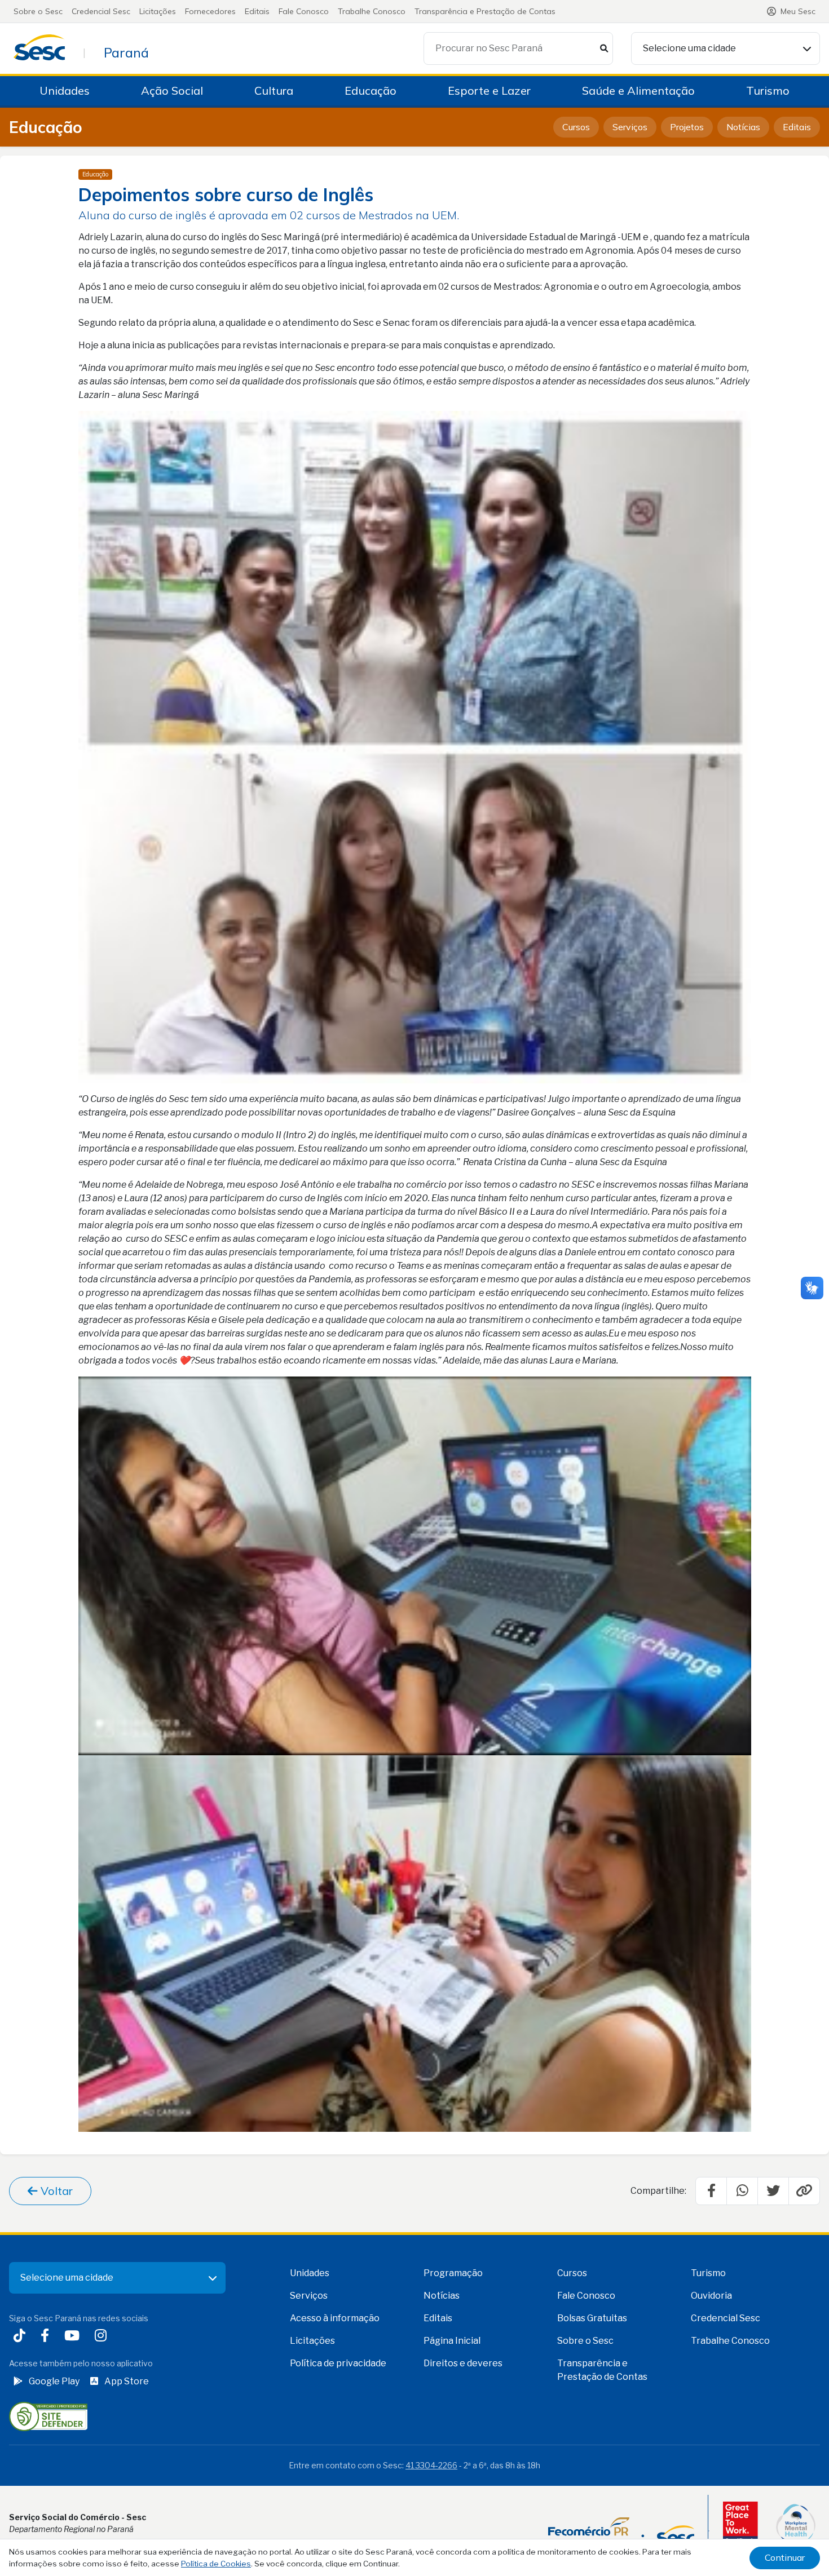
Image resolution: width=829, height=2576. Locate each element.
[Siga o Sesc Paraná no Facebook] (47, 2337)
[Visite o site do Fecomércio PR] (621, 2531)
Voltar (55, 2191)
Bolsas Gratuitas (592, 2318)
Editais (257, 11)
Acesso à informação (335, 2318)
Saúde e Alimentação (638, 90)
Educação (371, 90)
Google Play (54, 2381)
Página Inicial (452, 2341)
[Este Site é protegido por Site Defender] (48, 2416)
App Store (127, 2381)
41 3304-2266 (431, 2465)
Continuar (785, 2557)
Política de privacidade (338, 2363)
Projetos (687, 127)
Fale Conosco (304, 11)
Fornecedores (210, 11)
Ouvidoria (711, 2296)
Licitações (158, 11)
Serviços (630, 127)
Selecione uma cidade (689, 48)
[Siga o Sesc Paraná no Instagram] (103, 2337)
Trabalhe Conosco (372, 11)
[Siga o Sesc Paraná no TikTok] (22, 2337)
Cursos (576, 127)
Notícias (743, 127)
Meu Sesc (798, 11)
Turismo (768, 90)
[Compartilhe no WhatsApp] (742, 2191)
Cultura (274, 90)
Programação (453, 2273)
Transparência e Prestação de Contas (485, 11)
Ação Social (172, 90)
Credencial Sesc (101, 11)
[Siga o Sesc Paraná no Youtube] (74, 2337)
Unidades (65, 90)
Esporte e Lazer (489, 90)
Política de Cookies (216, 2564)
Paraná (126, 52)
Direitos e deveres (463, 2363)
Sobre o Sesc (38, 11)
